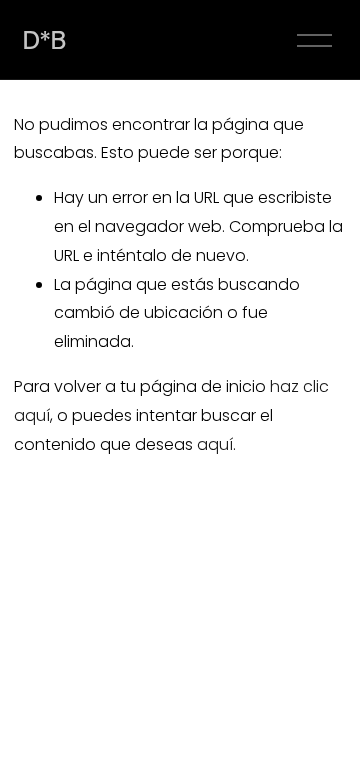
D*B (44, 39)
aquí (215, 444)
